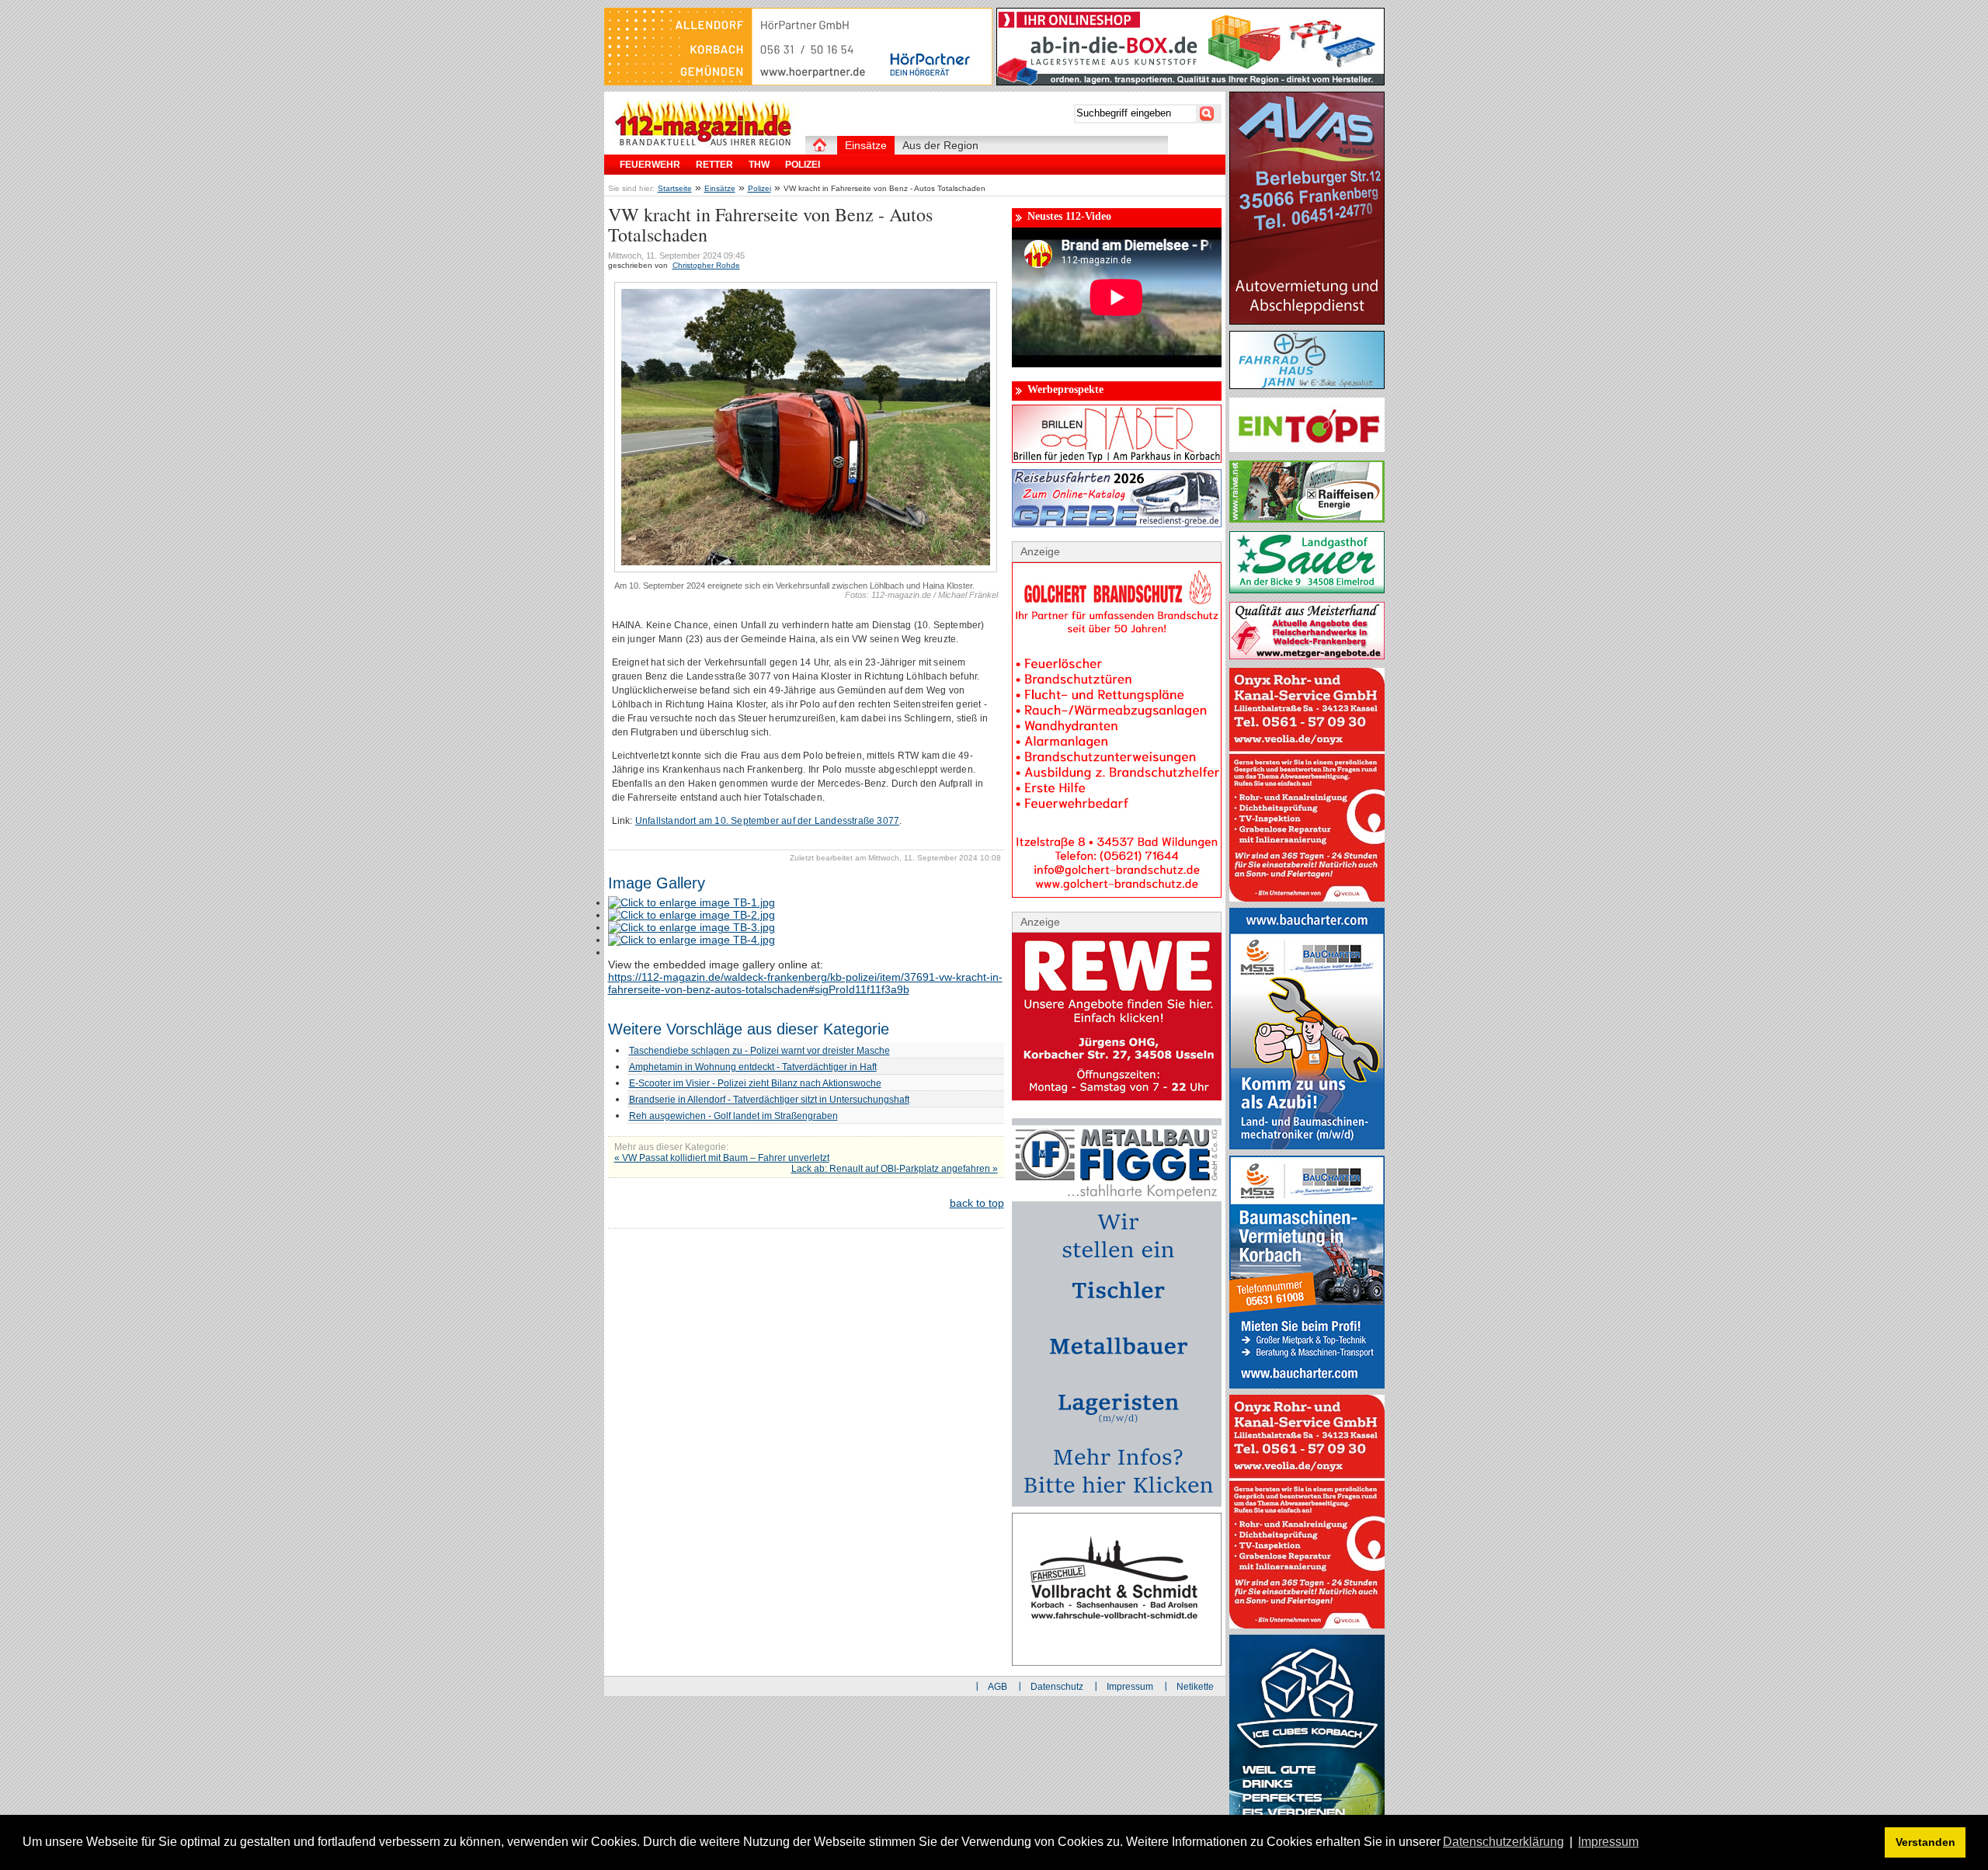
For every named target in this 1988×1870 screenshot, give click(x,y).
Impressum (1130, 1687)
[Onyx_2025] (1307, 898)
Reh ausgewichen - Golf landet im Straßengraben (733, 1116)
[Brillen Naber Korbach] (1117, 459)
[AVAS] (1307, 321)
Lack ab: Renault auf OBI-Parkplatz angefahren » (895, 1169)
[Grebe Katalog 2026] (1117, 523)
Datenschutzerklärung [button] (1503, 1842)
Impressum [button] (1608, 1842)
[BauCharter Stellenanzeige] (1307, 1145)
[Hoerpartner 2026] (798, 82)
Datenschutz (1057, 1687)
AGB (997, 1687)
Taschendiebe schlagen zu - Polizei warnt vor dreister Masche (759, 1051)
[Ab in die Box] (1190, 82)
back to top (977, 1203)
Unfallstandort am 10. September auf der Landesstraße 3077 (767, 821)
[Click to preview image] (806, 569)
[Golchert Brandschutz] (1117, 894)
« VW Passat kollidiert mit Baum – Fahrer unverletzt (722, 1158)
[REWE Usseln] (1117, 1097)
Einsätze (720, 188)
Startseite (675, 188)
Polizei (759, 188)
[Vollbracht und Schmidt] (1117, 1662)
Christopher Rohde (706, 265)
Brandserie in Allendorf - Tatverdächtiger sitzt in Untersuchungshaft (769, 1100)
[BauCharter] (1307, 1385)
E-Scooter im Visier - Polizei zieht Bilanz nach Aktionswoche (755, 1083)
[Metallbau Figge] (1117, 1503)
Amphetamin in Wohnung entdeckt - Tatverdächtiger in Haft (753, 1067)
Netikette (1195, 1687)
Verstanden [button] (1925, 1842)
